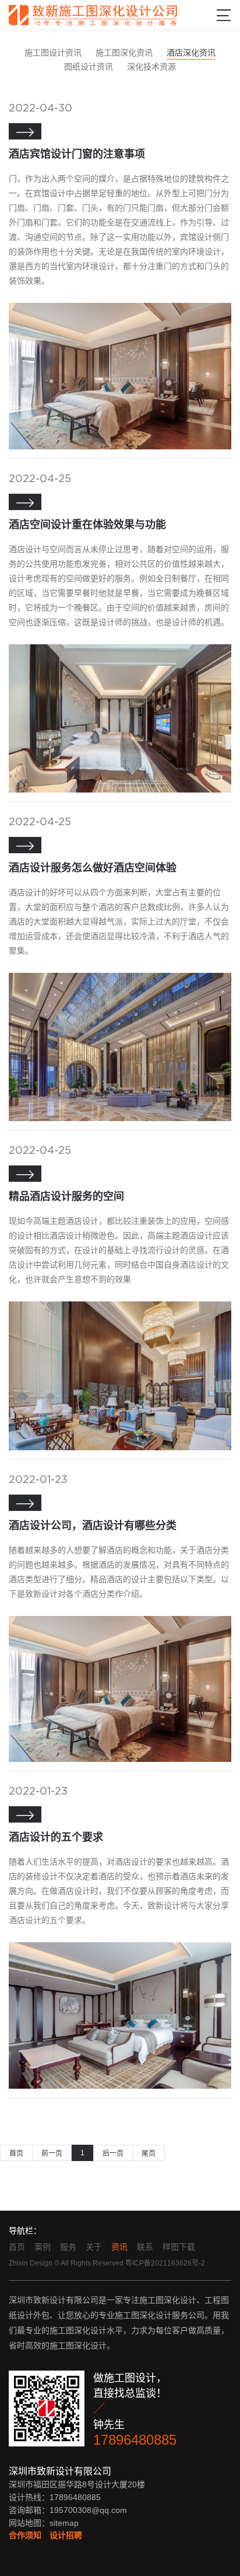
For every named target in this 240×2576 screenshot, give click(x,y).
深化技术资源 (151, 67)
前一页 (52, 2153)
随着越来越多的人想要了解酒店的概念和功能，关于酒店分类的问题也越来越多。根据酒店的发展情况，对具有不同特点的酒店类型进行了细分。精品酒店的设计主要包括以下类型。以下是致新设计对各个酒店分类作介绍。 (119, 1572)
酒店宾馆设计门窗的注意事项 (77, 154)
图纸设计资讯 (89, 67)
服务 (68, 2247)
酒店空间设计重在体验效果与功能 (87, 525)
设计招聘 (66, 2535)
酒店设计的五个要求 (56, 1837)
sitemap (64, 2523)
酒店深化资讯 (191, 53)
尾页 (149, 2153)
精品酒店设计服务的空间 (66, 1196)
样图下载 (179, 2247)
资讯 (119, 2247)
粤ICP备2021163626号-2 (165, 2263)
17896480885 (135, 2440)
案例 (43, 2247)
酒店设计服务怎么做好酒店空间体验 (93, 868)
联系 (145, 2247)
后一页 (113, 2153)
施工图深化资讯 (124, 53)
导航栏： (25, 2231)
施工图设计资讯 (53, 53)
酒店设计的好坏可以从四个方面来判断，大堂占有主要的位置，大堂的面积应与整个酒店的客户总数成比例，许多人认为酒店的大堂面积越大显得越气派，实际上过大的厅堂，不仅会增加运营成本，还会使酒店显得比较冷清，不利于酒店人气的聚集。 (119, 922)
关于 (94, 2247)
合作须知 (25, 2535)
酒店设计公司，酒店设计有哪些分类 (93, 1526)
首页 (16, 2153)
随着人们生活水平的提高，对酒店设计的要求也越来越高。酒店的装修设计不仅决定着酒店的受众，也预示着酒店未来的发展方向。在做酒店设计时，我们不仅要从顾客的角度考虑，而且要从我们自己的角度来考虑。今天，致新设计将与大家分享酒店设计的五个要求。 (119, 1891)
